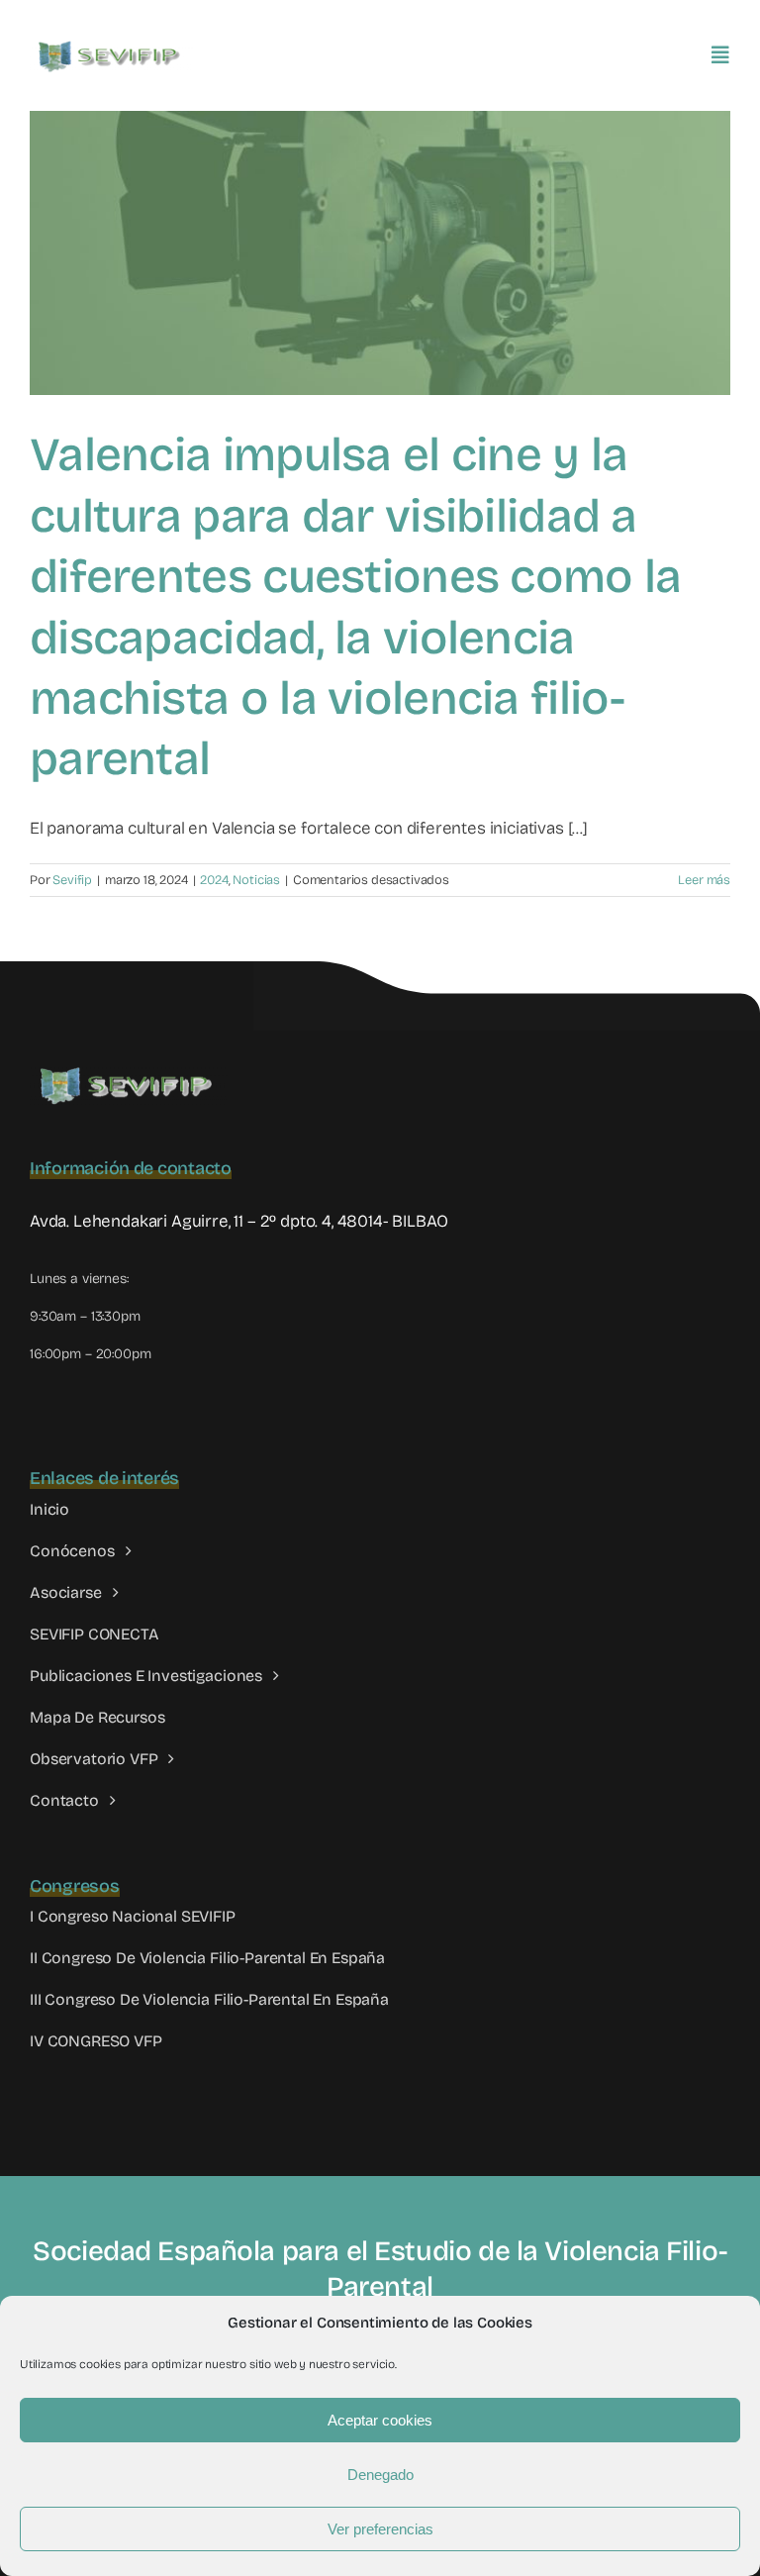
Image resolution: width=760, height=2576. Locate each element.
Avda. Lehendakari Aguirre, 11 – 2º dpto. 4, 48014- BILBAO (239, 1221)
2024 (214, 880)
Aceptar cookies (380, 2420)
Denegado (380, 2475)
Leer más (704, 880)
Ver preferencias (380, 2529)
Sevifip (72, 880)
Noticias (256, 880)
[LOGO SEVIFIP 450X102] (111, 45)
